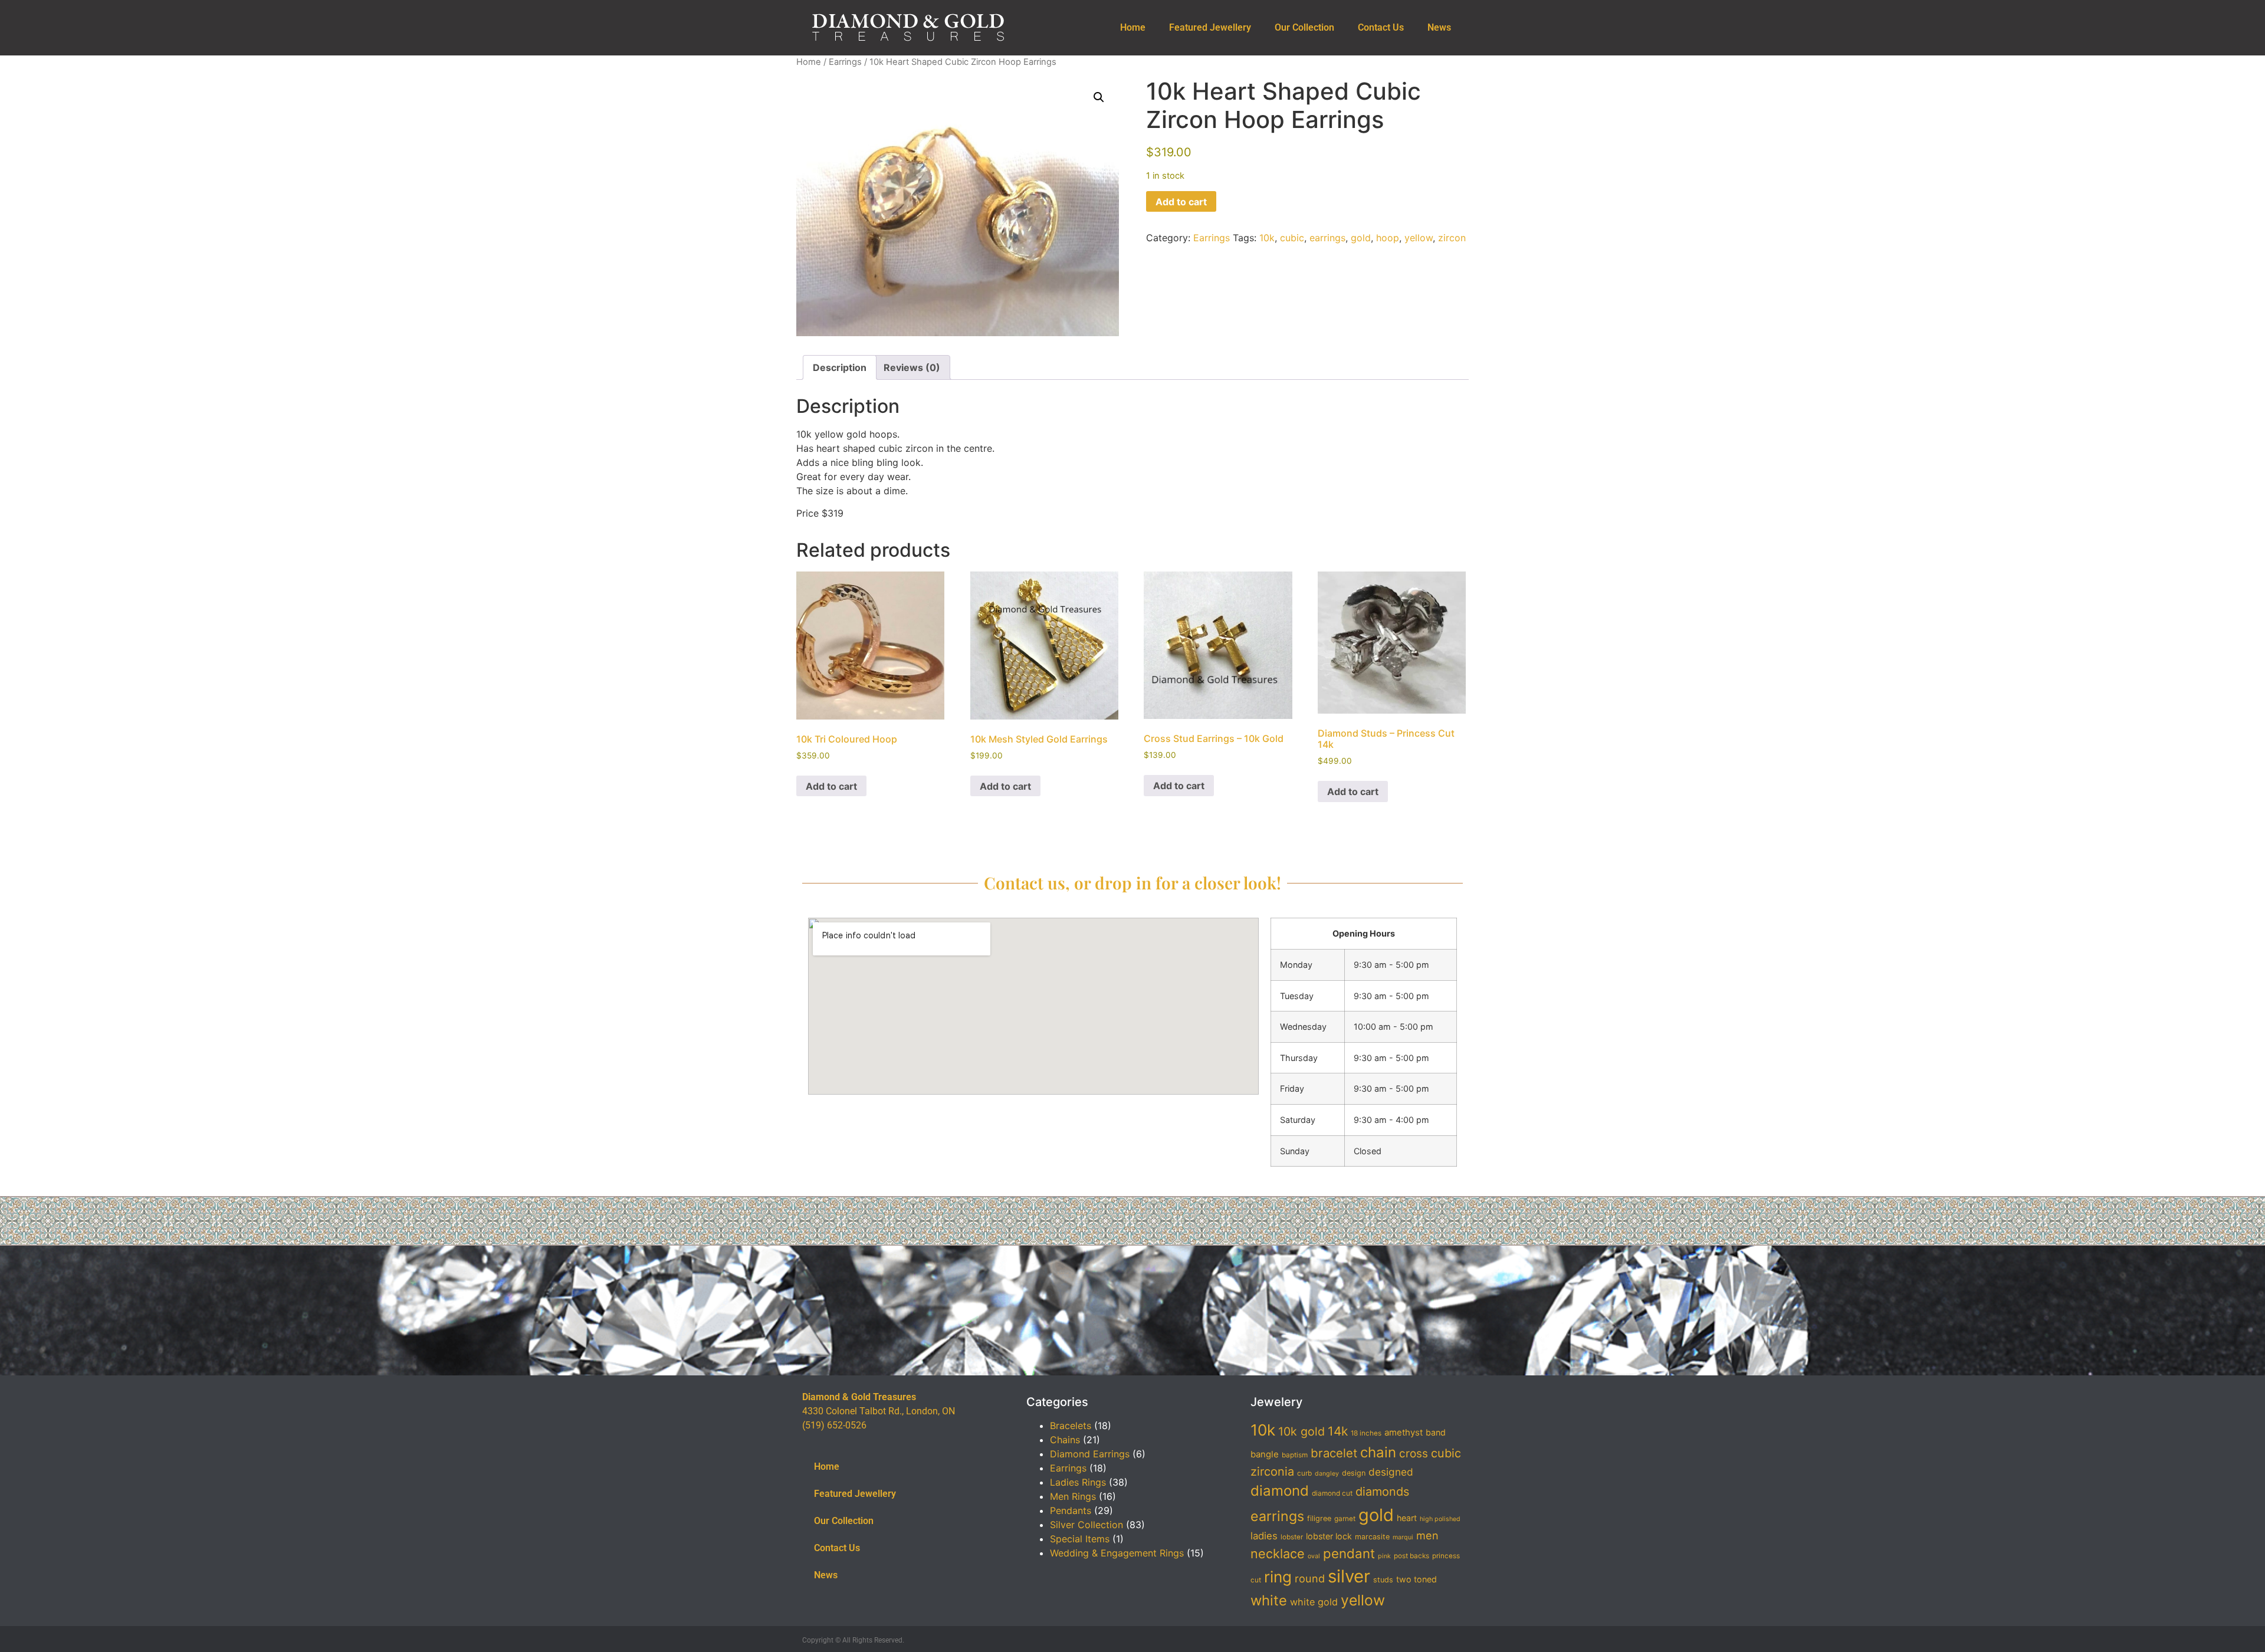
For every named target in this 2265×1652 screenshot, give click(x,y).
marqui (1403, 1537)
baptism (1295, 1455)
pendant (1349, 1553)
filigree (1319, 1518)
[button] (1099, 97)
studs (1383, 1580)
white (1269, 1600)
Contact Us (1381, 27)
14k (1338, 1431)
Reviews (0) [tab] (912, 367)
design (1354, 1473)
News (1439, 27)
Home (1133, 27)
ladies (1264, 1536)
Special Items (1080, 1539)
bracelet (1334, 1453)
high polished (1440, 1519)
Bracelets (1071, 1426)
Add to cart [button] (831, 786)
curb (1304, 1473)
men (1427, 1535)
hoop (1388, 238)
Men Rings (1073, 1496)
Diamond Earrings (1090, 1454)
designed (1391, 1472)
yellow (1419, 238)
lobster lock (1329, 1536)
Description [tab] (840, 367)
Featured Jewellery (1210, 27)
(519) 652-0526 (834, 1425)
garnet (1345, 1519)
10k (1267, 238)
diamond (1280, 1491)
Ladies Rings (1078, 1482)
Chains (1065, 1440)
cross (1414, 1454)
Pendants (1071, 1510)
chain (1378, 1452)
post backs (1411, 1556)
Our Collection (1304, 27)
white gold (1314, 1602)
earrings (1327, 238)
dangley (1327, 1474)
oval (1314, 1556)
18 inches (1366, 1433)
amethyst (1404, 1433)
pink (1384, 1556)
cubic (1292, 238)
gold (1361, 238)
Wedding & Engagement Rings (1117, 1553)
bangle (1265, 1454)
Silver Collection (1086, 1525)
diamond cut (1332, 1493)
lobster (1292, 1537)
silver (1349, 1576)
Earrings (845, 62)
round (1310, 1578)
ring (1278, 1577)
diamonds (1382, 1492)
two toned (1417, 1579)
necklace (1278, 1554)
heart (1407, 1518)
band (1436, 1432)
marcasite (1372, 1537)
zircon (1452, 238)
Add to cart (1181, 202)
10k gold (1301, 1431)
